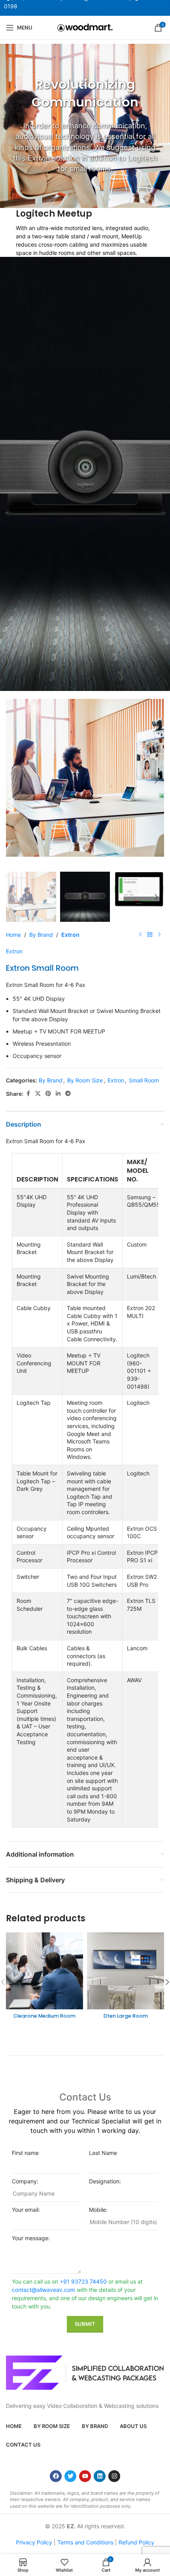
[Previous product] (140, 934)
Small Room (144, 1080)
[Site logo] (85, 27)
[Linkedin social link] (58, 1094)
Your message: (31, 2238)
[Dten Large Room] (126, 1971)
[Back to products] (150, 934)
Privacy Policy (34, 2542)
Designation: (105, 2181)
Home (13, 935)
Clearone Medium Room (44, 2016)
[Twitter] (70, 2476)
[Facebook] (56, 2476)
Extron (70, 935)
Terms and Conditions (85, 2542)
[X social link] (38, 1094)
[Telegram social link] (68, 1094)
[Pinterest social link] (48, 1094)
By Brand (41, 935)
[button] (14, 781)
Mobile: (98, 2210)
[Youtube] (85, 2476)
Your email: (26, 2210)
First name (25, 2153)
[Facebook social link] (28, 1094)
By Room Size (85, 1080)
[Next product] (159, 934)
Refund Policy (136, 2542)
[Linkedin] (100, 2476)
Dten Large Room (126, 2016)
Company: (25, 2181)
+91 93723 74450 (83, 2281)
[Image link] (85, 2372)
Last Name (103, 2153)
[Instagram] (114, 2476)
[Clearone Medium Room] (44, 1971)
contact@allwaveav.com (43, 2290)
